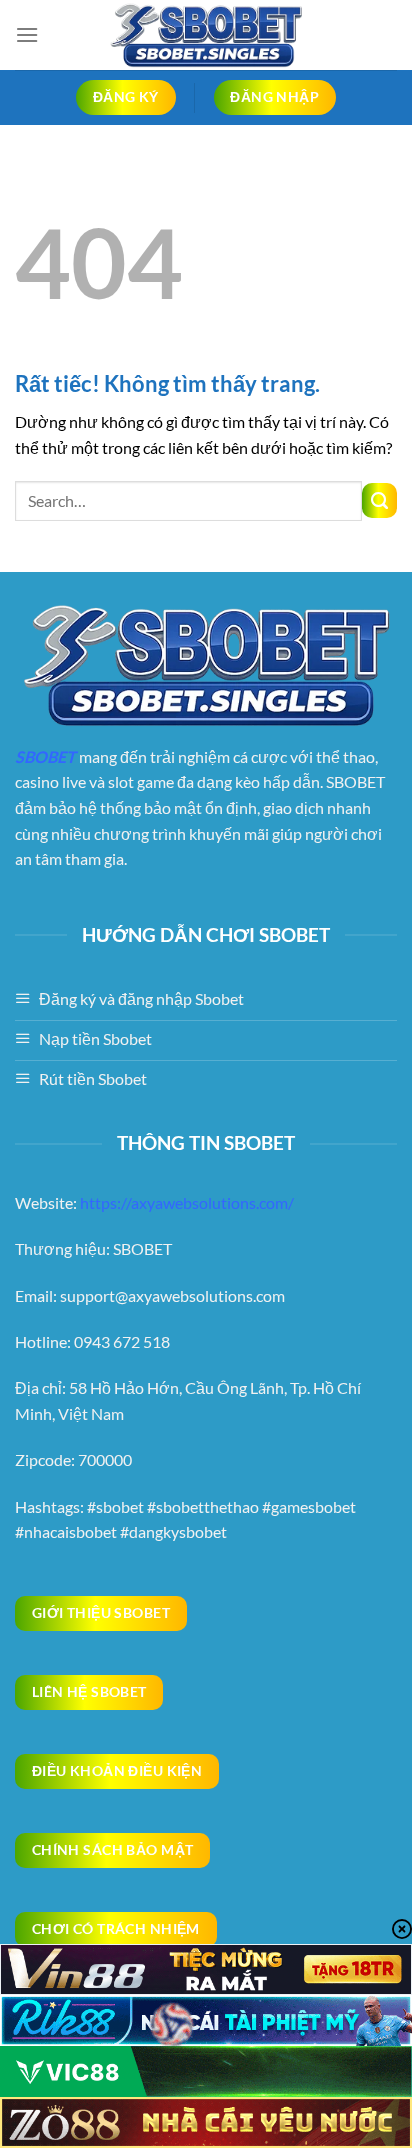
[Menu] (27, 34)
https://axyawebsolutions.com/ (187, 1202)
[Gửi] (379, 500)
